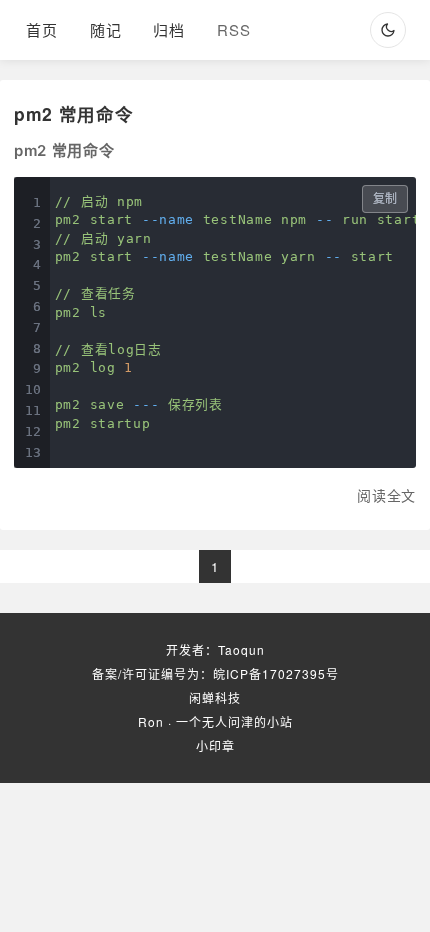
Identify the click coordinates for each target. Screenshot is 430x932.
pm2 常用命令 (74, 113)
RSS (234, 29)
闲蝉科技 (215, 697)
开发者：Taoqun (215, 649)
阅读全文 (386, 495)
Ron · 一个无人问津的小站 (215, 721)
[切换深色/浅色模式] (388, 30)
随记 (106, 29)
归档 (169, 29)
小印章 (215, 745)
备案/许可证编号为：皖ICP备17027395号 (215, 673)
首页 (42, 29)
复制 (385, 199)
